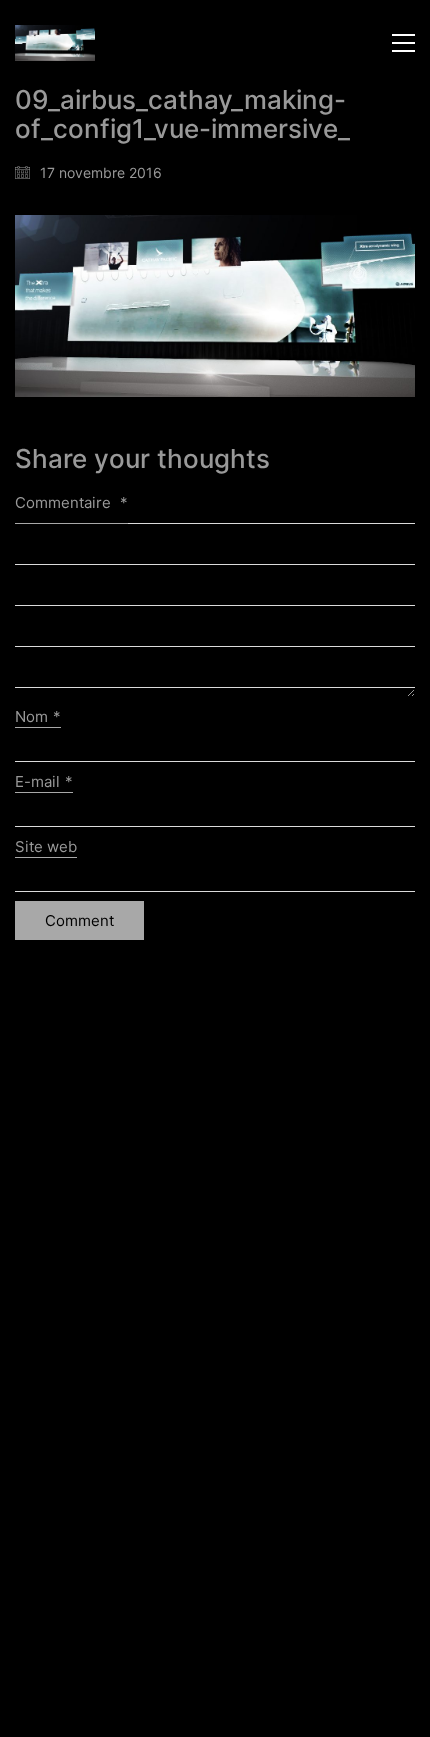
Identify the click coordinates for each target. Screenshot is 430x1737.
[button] (403, 43)
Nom (38, 716)
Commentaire (71, 502)
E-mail (44, 781)
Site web (46, 846)
